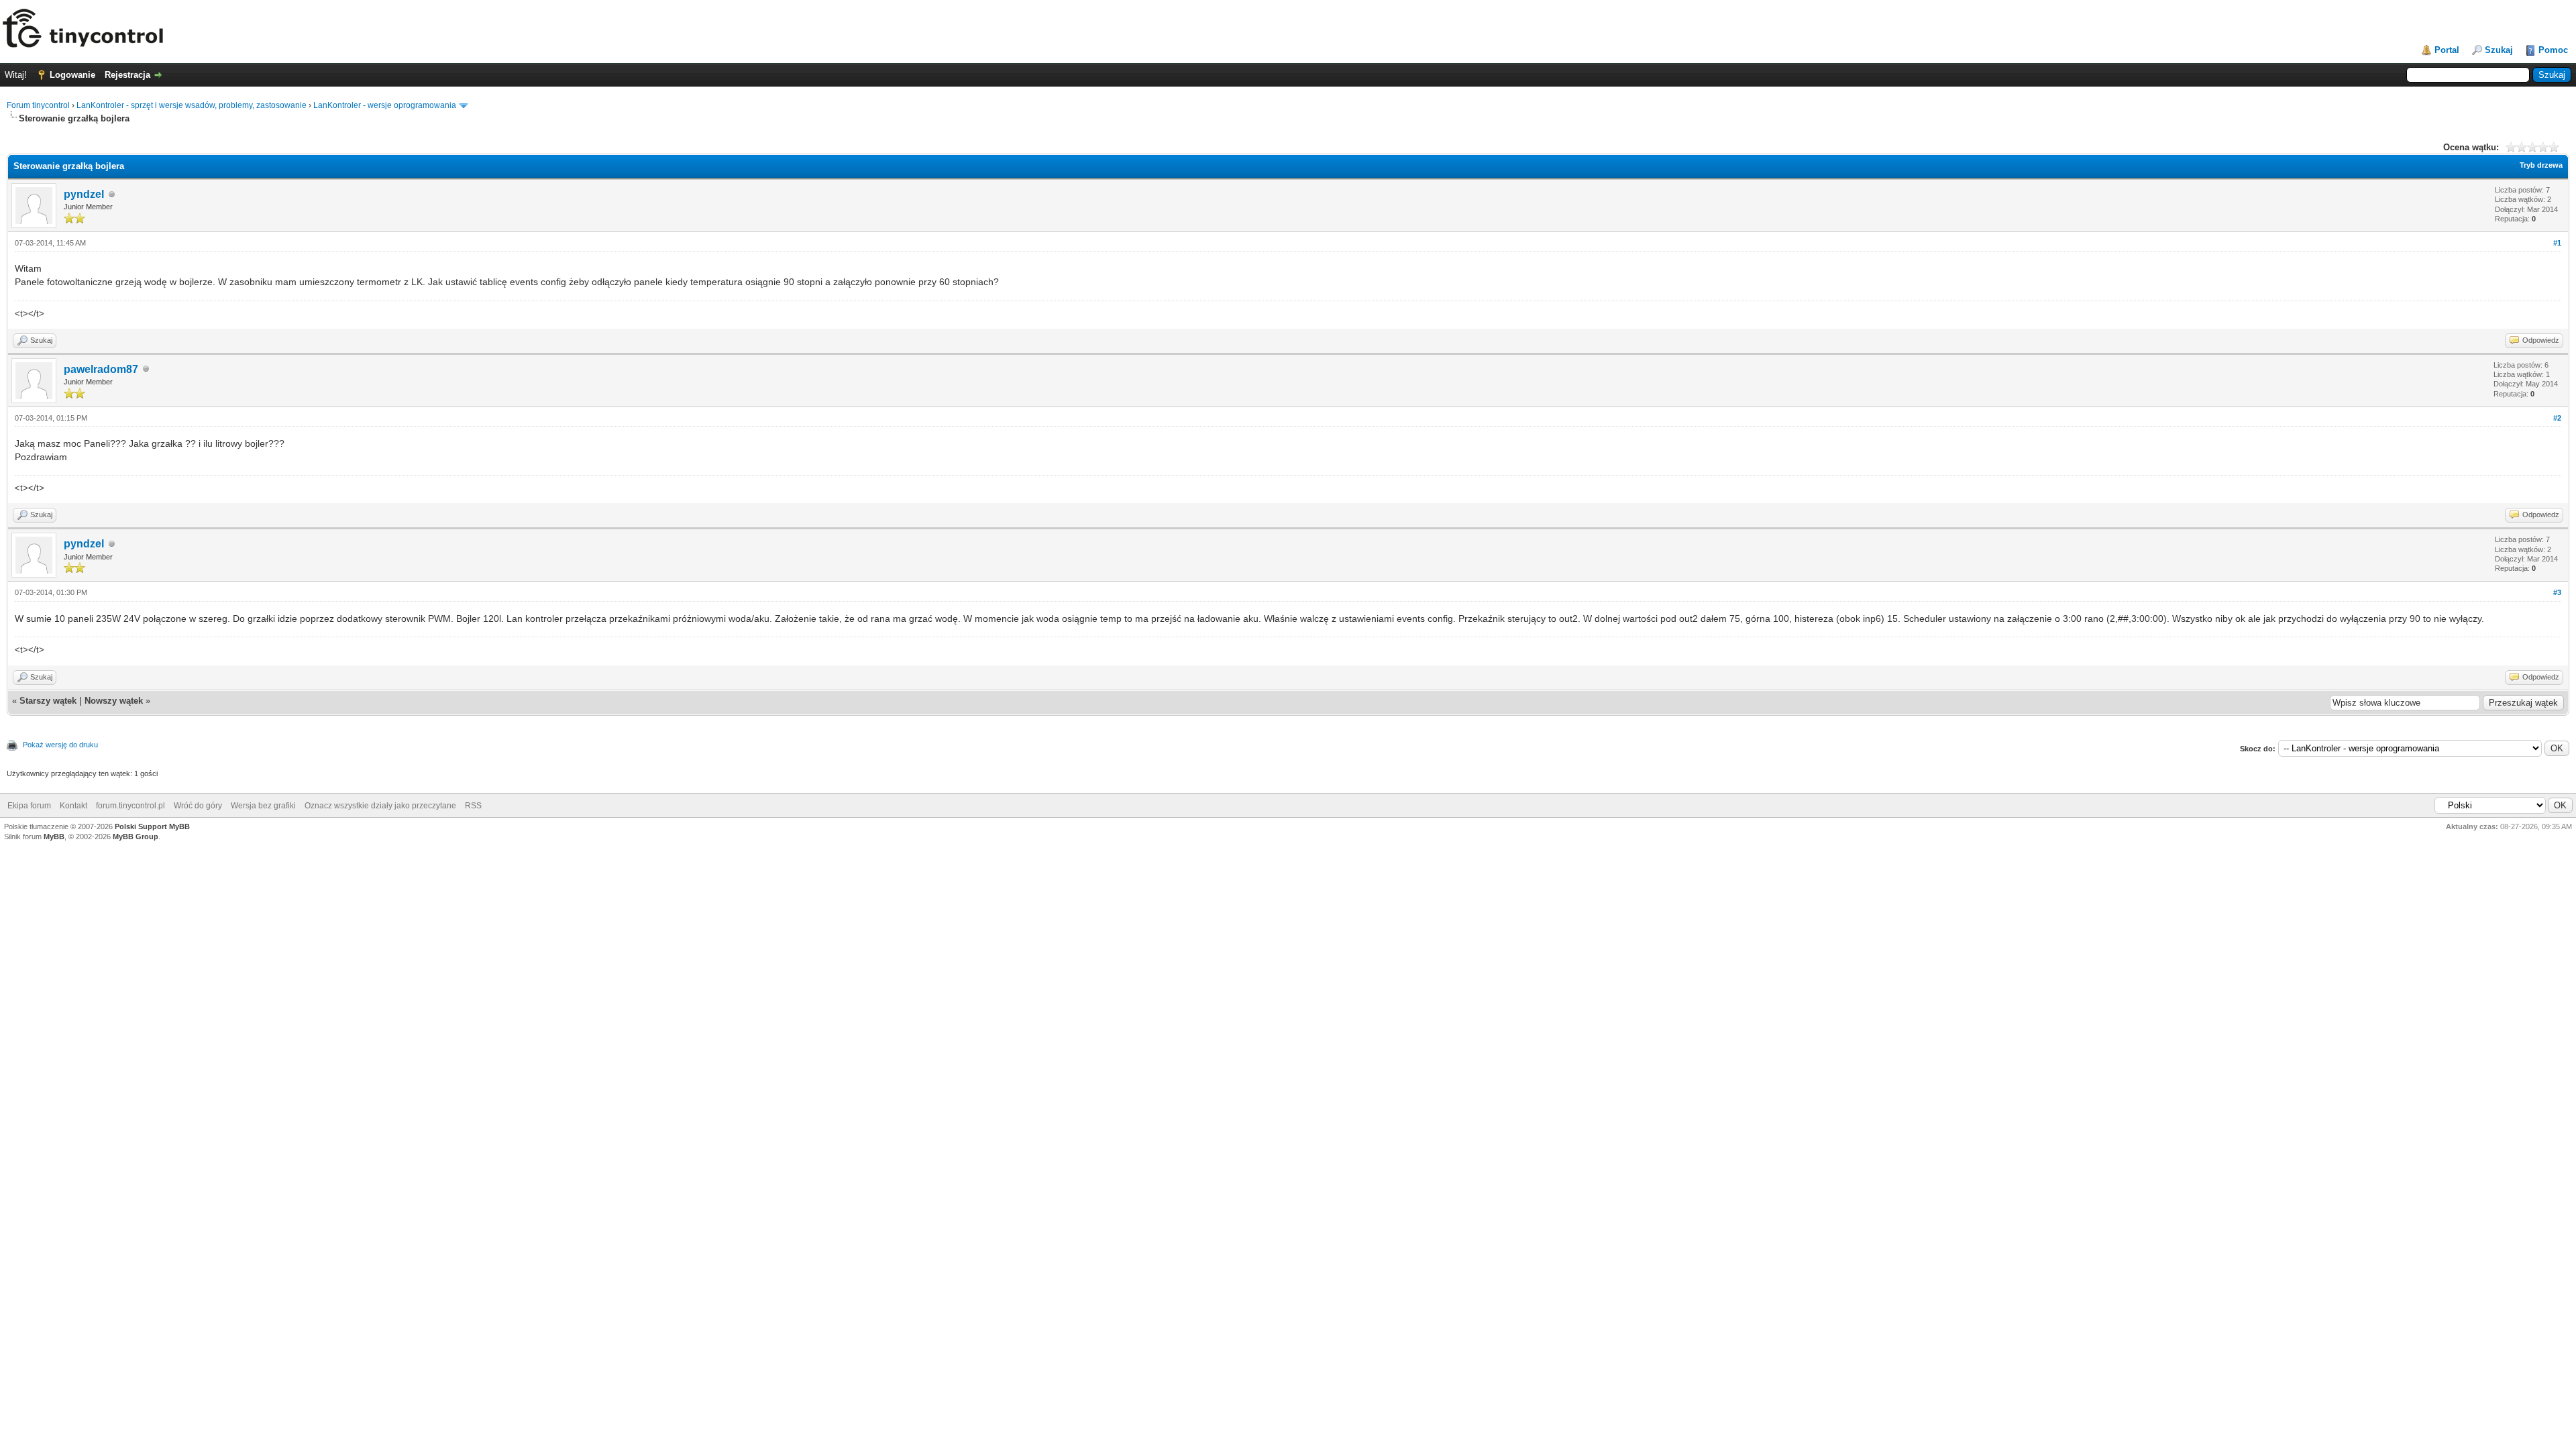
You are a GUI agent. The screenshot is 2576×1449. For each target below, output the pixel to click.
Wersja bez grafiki (263, 806)
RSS (473, 806)
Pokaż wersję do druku (60, 745)
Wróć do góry (198, 806)
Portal (2447, 50)
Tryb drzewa (2541, 165)
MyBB (54, 837)
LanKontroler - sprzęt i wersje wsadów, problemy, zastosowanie (192, 105)
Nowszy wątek (114, 701)
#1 (2557, 243)
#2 (2557, 418)
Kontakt (73, 806)
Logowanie (72, 75)
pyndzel (84, 194)
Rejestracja (127, 75)
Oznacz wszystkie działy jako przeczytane (380, 806)
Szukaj (2499, 50)
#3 (2557, 592)
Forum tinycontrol (38, 105)
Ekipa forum (29, 806)
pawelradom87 (101, 369)
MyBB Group (136, 837)
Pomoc (2553, 50)
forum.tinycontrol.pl (130, 806)
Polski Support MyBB (152, 826)
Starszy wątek (48, 701)
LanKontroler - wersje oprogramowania (385, 105)
